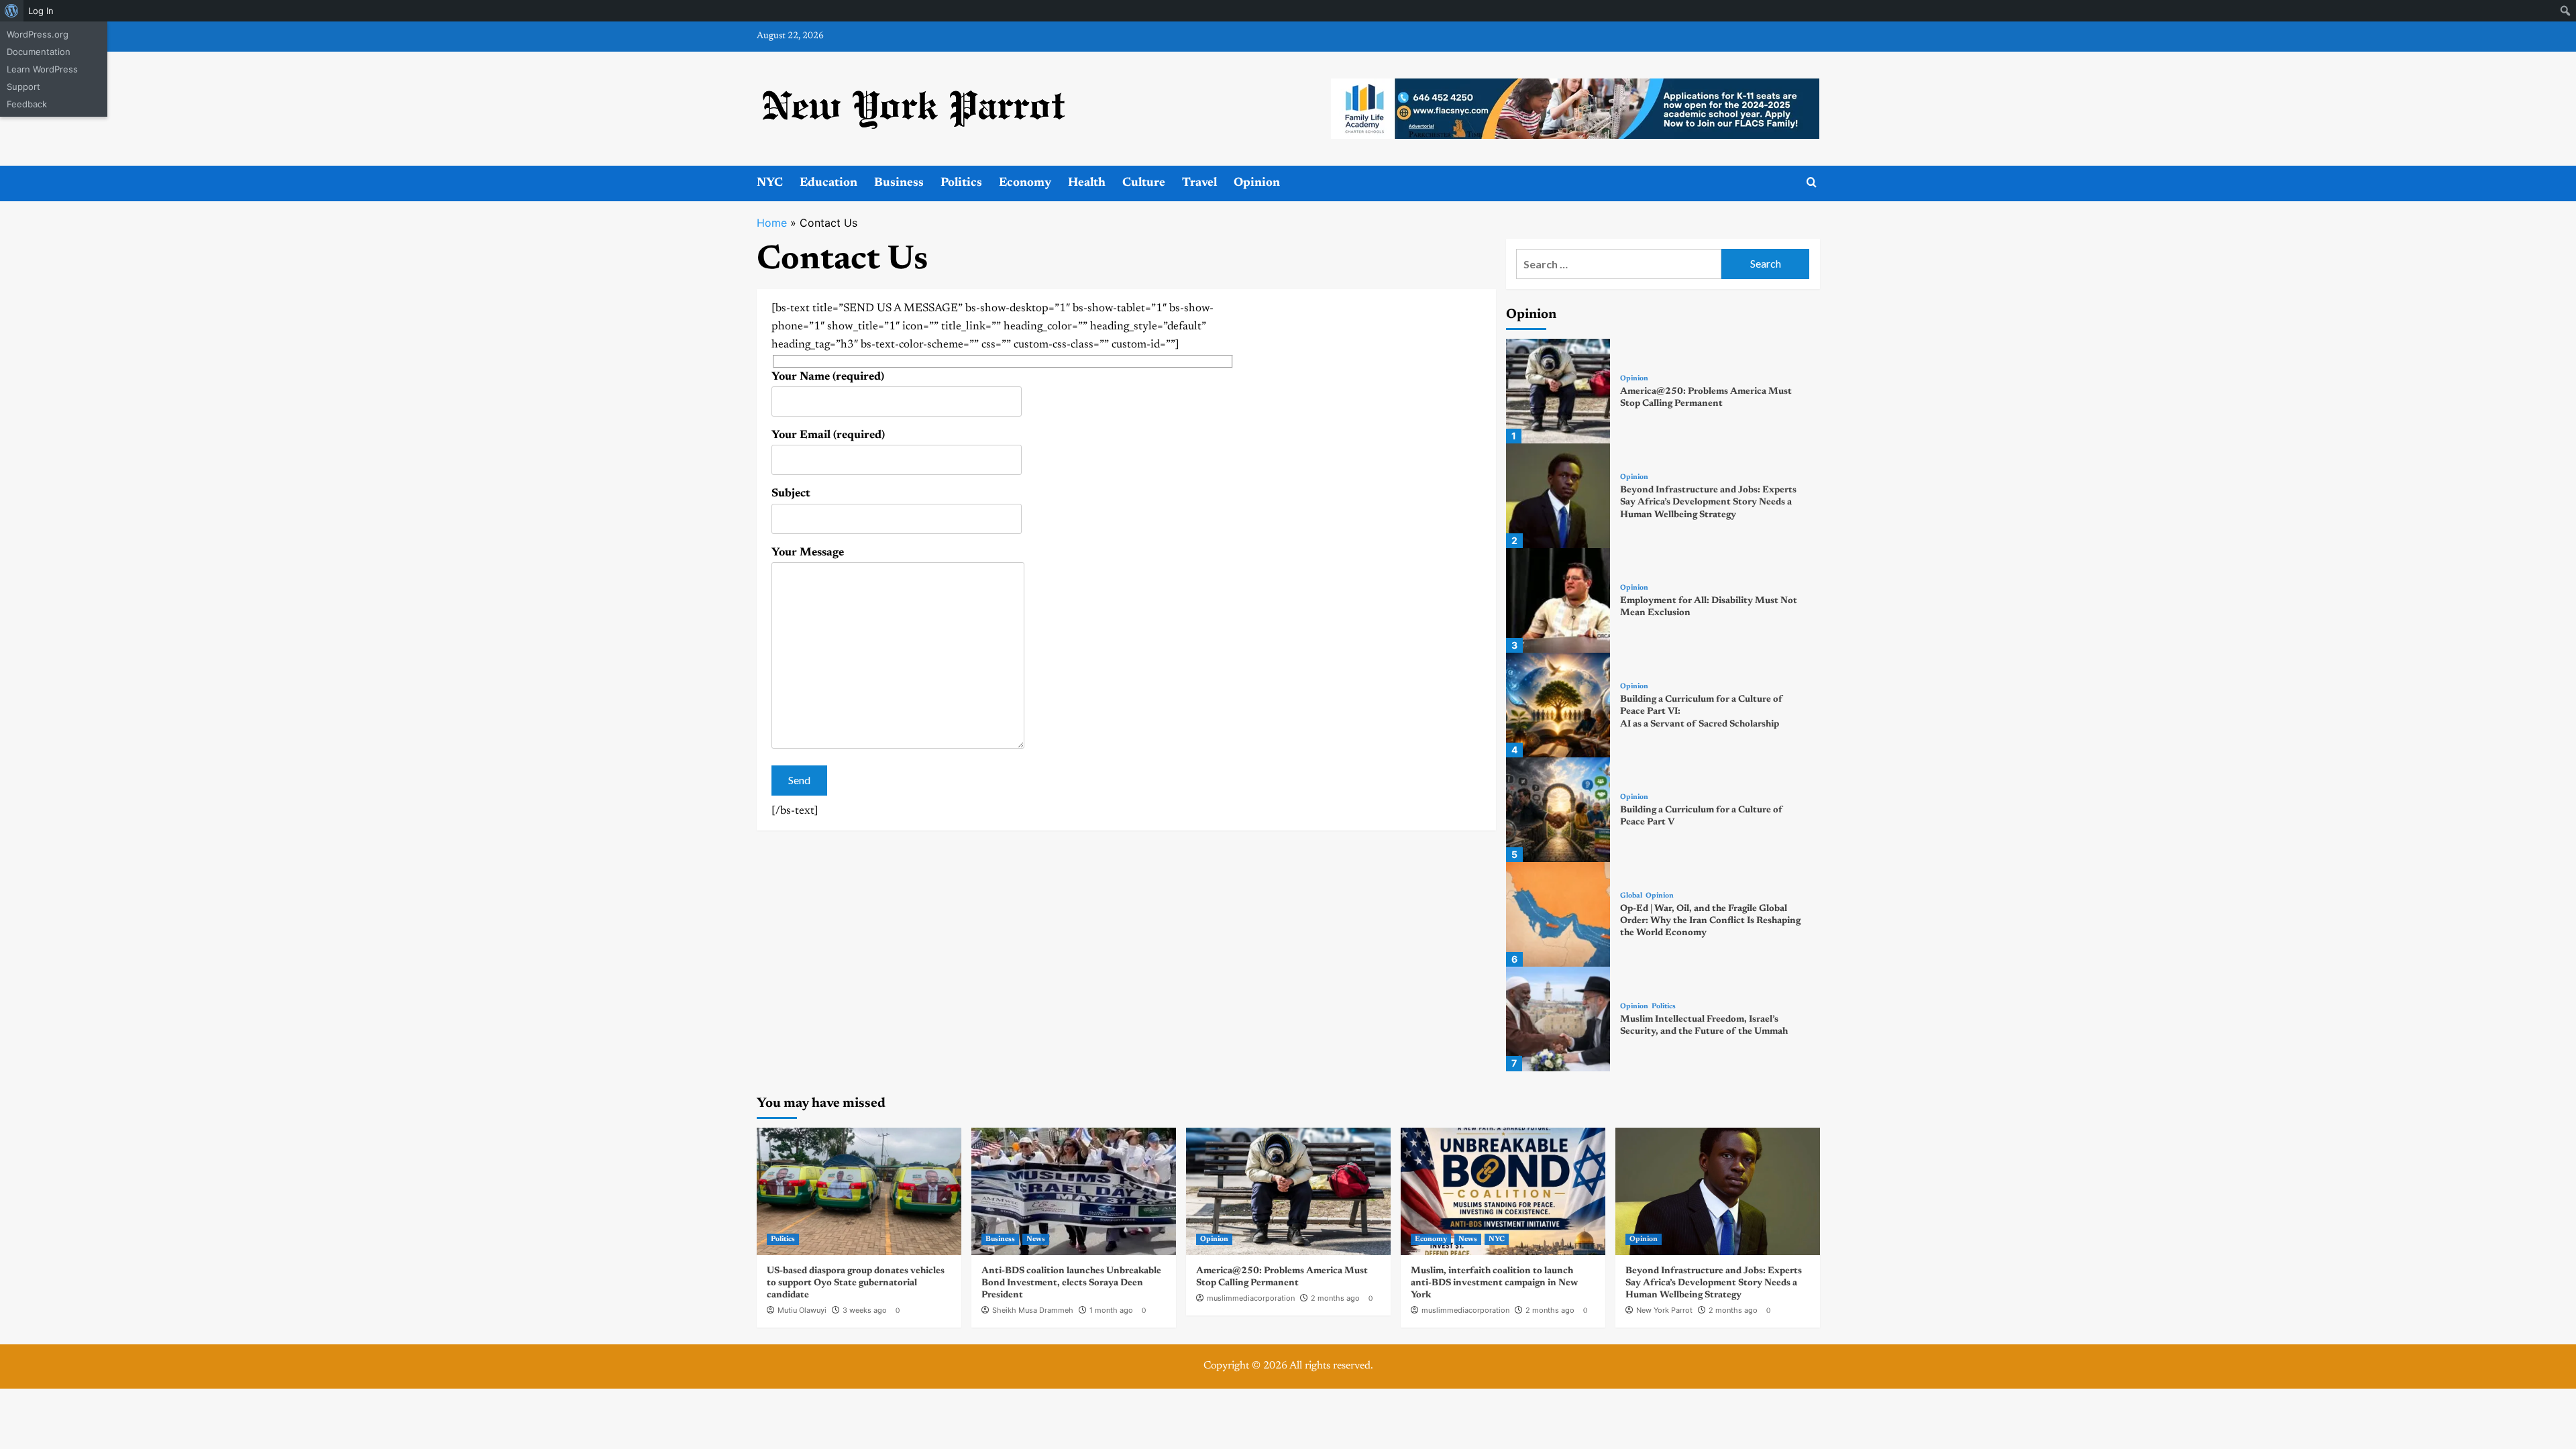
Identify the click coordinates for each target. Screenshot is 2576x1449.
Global (1631, 896)
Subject (791, 494)
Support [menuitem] (23, 87)
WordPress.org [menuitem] (38, 34)
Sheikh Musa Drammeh (1033, 1310)
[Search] (1812, 183)
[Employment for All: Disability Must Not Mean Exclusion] (1558, 600)
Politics (961, 183)
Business (899, 183)
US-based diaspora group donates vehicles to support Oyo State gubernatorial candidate (856, 1283)
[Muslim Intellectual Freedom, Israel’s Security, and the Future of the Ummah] (1558, 1019)
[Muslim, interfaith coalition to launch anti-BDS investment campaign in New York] (1503, 1191)
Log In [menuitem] (41, 11)
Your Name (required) (828, 377)
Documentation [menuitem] (39, 52)
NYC (770, 183)
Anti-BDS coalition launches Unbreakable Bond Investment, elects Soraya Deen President (1071, 1283)
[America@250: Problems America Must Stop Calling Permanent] (1558, 391)
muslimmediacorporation (1251, 1298)
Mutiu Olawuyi (802, 1310)
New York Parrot (1664, 1310)
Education (828, 183)
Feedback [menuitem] (27, 104)
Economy (1025, 183)
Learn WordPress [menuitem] (42, 69)
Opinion (1257, 183)
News (1036, 1239)
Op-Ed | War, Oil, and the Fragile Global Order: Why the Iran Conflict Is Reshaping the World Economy (1710, 921)
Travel (1199, 183)
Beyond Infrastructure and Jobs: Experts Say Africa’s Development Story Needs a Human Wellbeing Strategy (1708, 502)
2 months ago (1335, 1298)
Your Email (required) (828, 436)
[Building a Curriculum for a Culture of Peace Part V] (1558, 810)
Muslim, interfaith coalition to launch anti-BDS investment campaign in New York (1494, 1283)
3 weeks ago (865, 1310)
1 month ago (1111, 1310)
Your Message (808, 553)
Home (772, 223)
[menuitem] (12, 11)
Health (1087, 183)
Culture (1144, 183)
